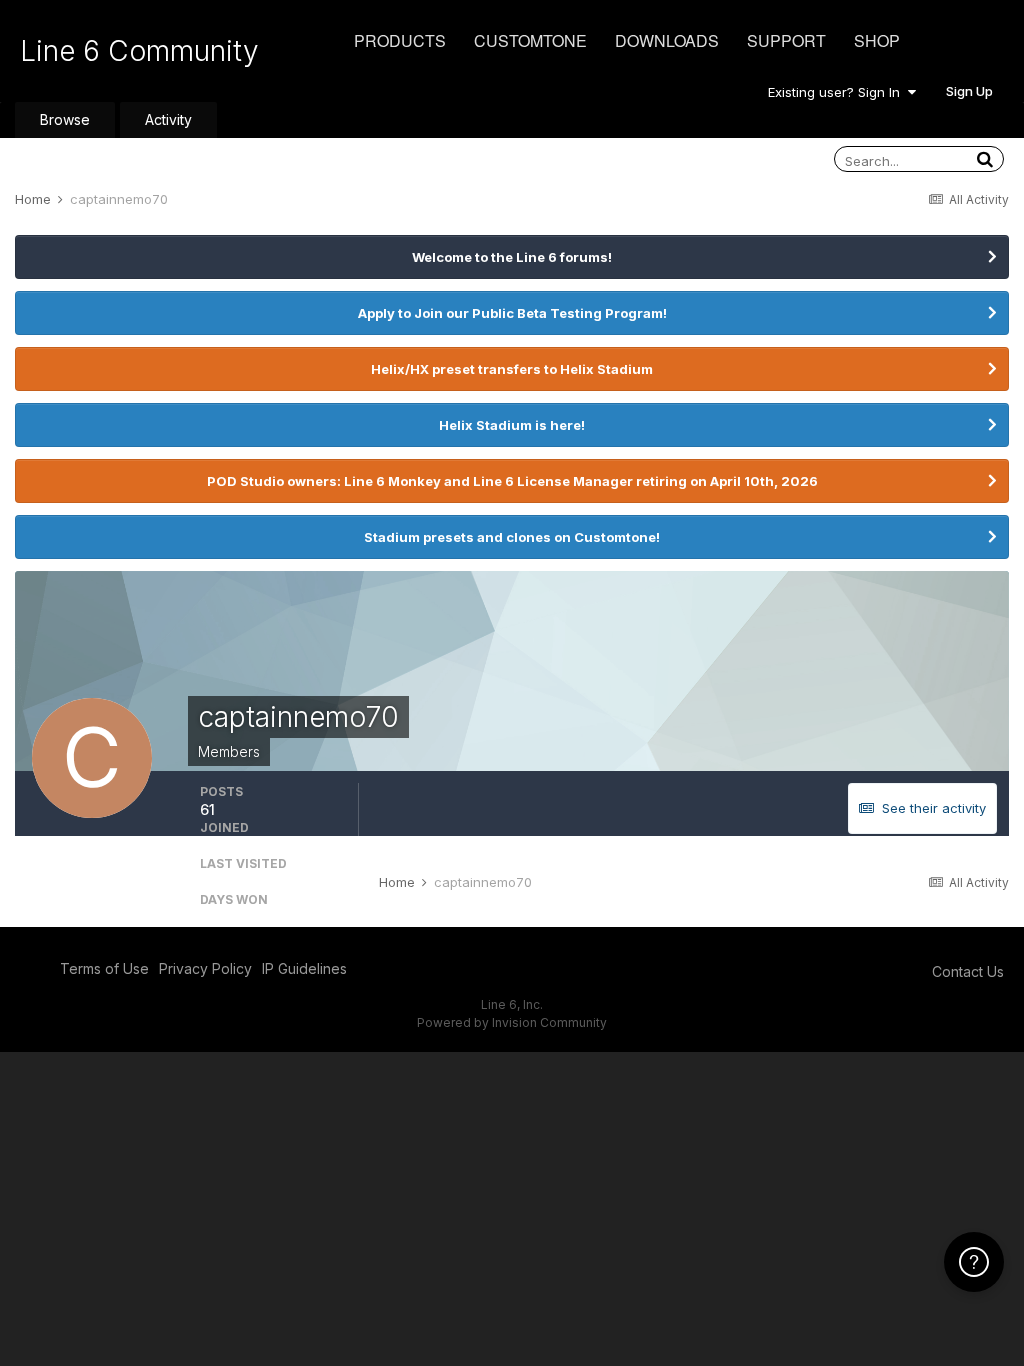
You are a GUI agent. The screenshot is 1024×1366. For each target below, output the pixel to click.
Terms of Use (104, 968)
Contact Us (968, 971)
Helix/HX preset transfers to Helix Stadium (512, 369)
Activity (168, 119)
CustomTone (530, 40)
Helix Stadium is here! (512, 425)
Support (786, 40)
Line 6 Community (139, 51)
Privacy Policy (205, 968)
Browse (65, 119)
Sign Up (969, 91)
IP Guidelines (304, 968)
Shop (877, 40)
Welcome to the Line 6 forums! (512, 257)
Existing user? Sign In (838, 92)
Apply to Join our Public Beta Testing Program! (512, 313)
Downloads (667, 40)
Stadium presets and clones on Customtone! (512, 537)
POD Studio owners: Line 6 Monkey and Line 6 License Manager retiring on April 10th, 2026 (512, 481)
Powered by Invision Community (512, 1022)
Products (400, 40)
